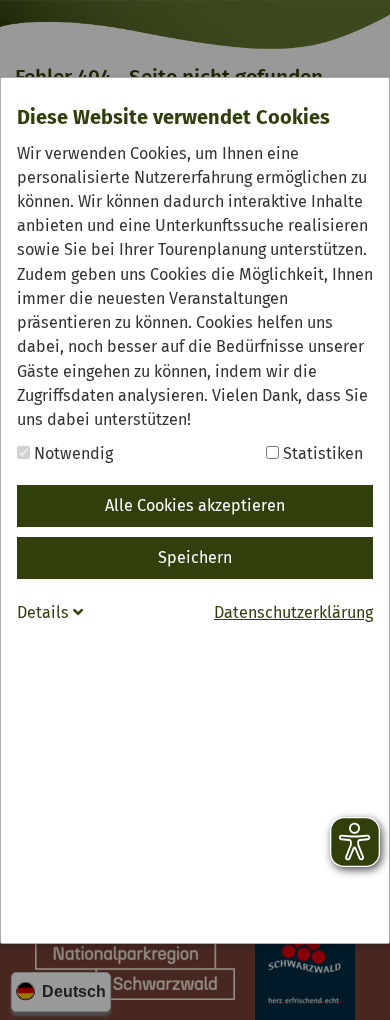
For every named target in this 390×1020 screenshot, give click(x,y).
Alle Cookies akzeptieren (195, 505)
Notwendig (71, 453)
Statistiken (321, 453)
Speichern (195, 557)
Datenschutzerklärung (293, 612)
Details (45, 612)
